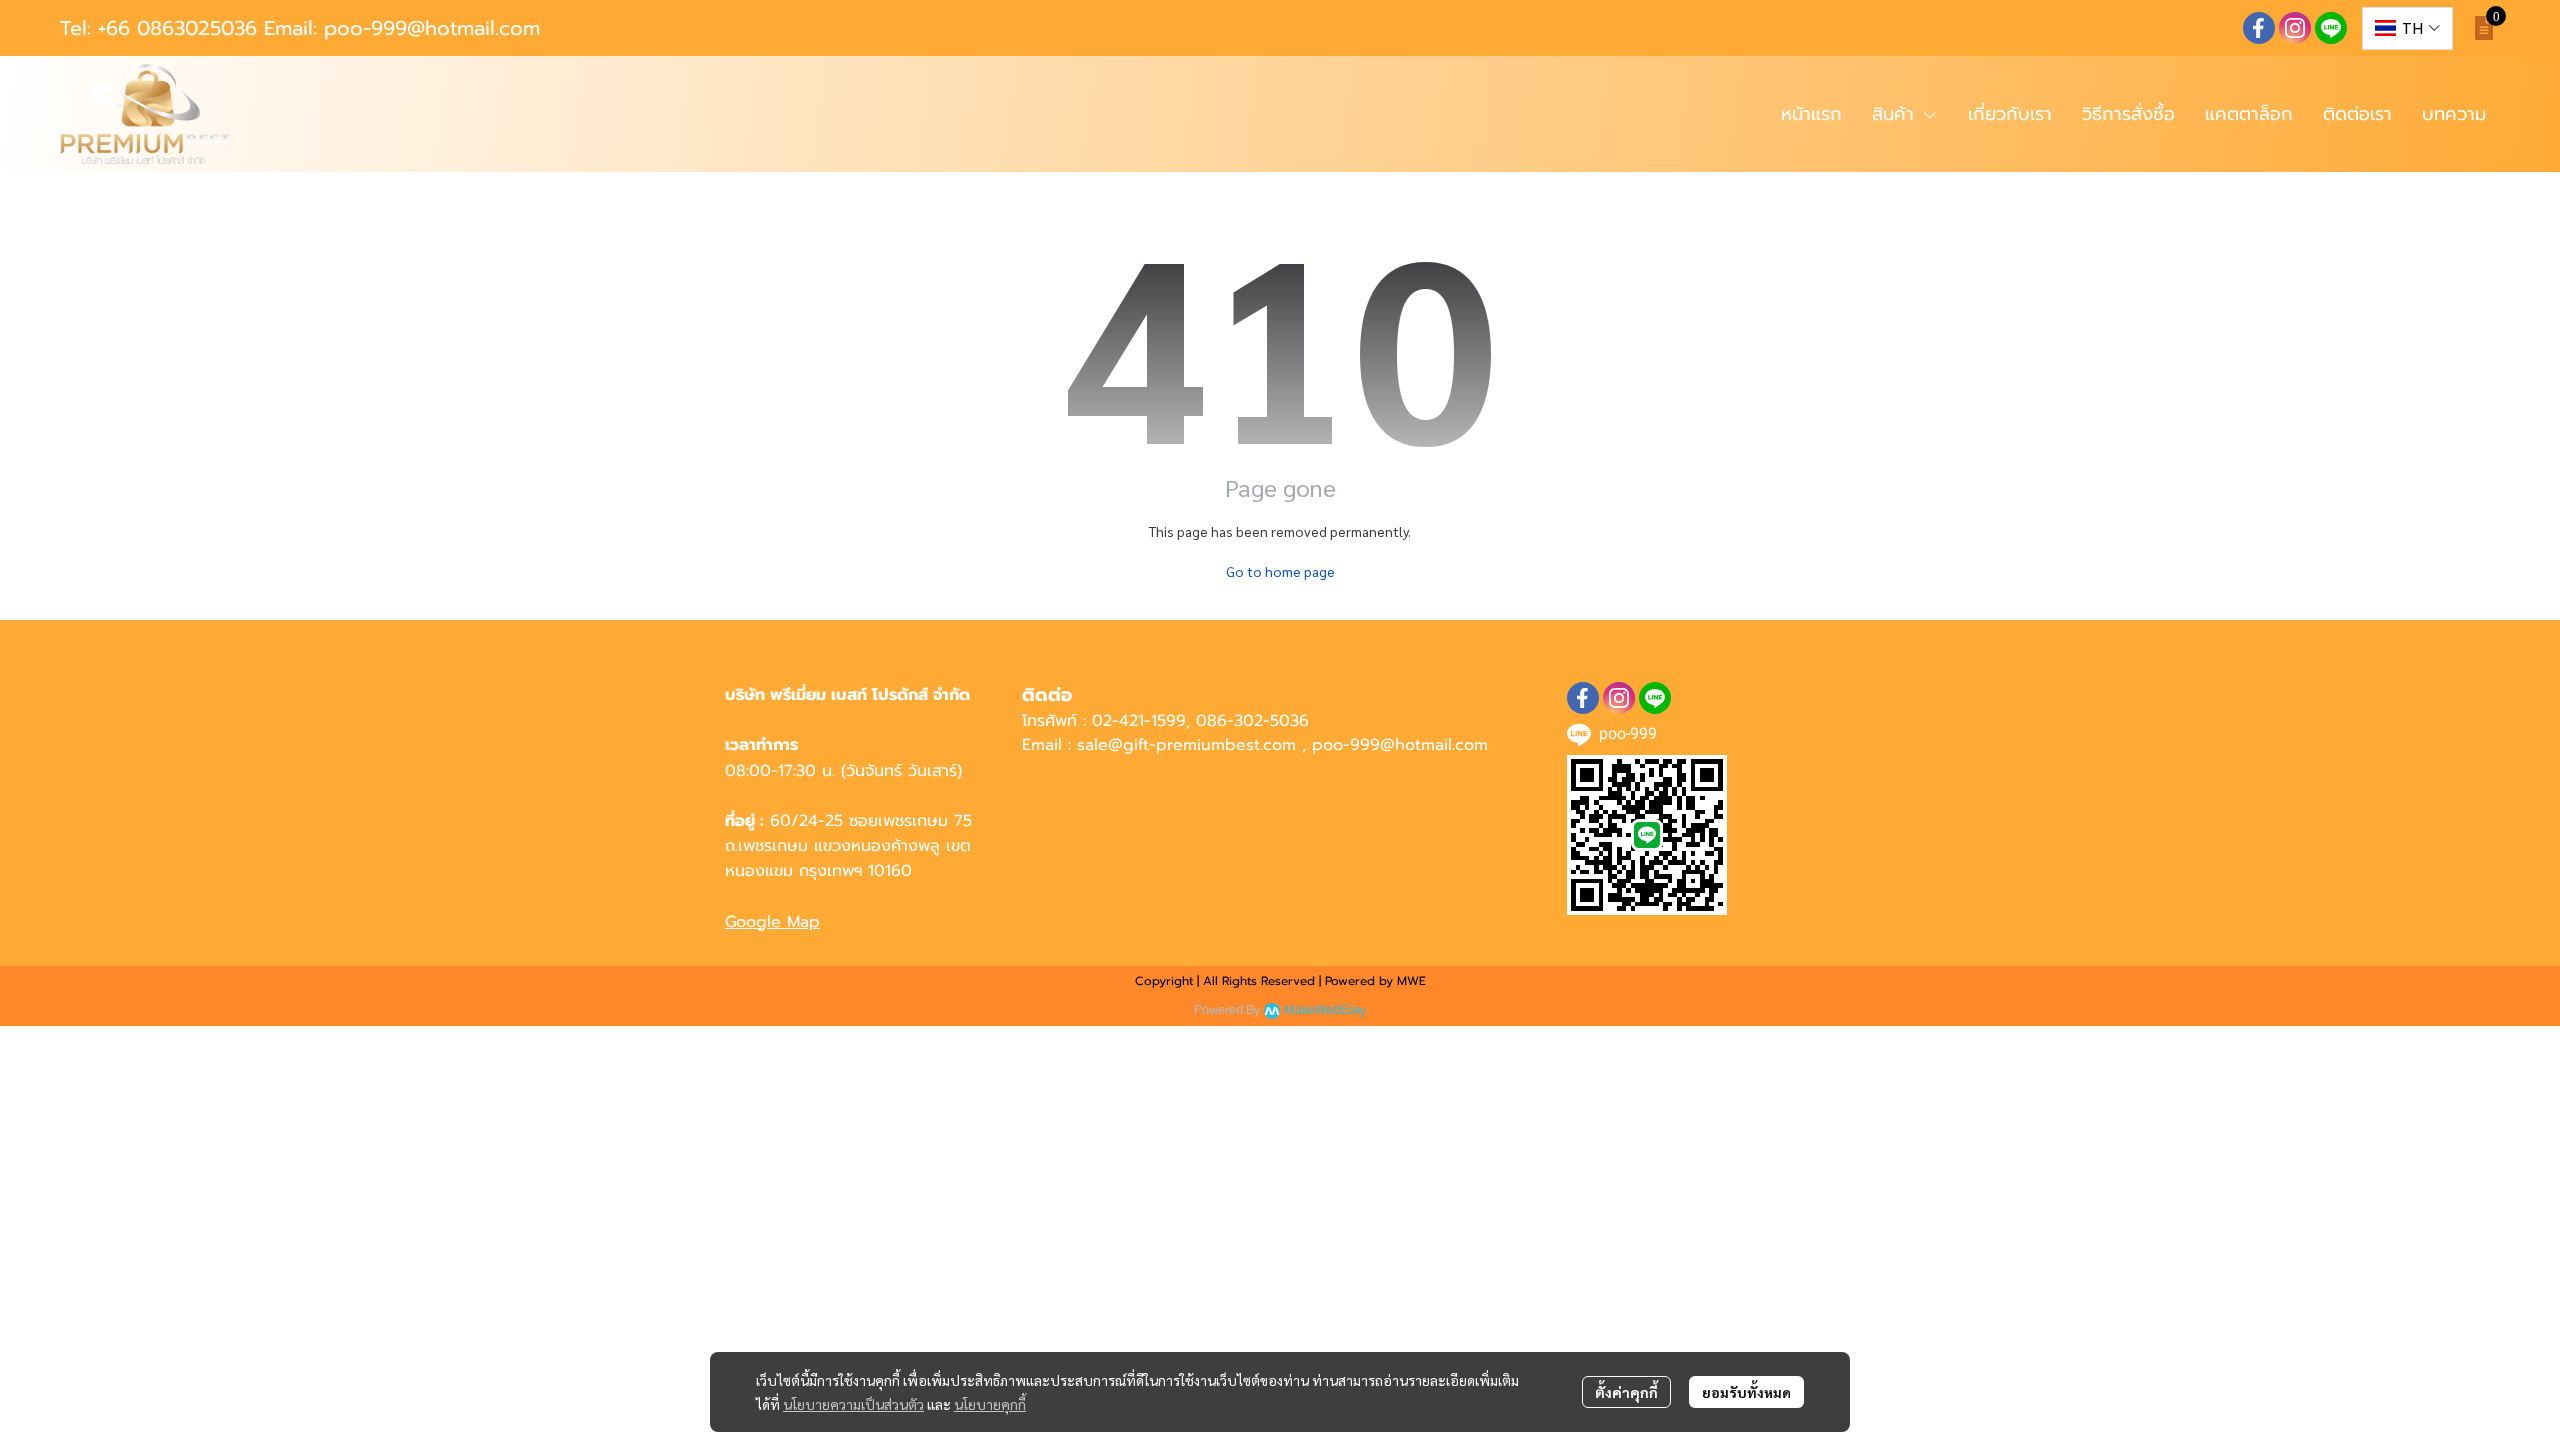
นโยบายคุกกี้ (990, 1404)
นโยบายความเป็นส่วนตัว (853, 1404)
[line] (2331, 28)
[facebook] (2259, 28)
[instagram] (2295, 28)
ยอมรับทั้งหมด (1746, 1392)
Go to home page (1280, 571)
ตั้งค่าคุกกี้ (1626, 1392)
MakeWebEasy (1325, 1010)
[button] (2407, 28)
